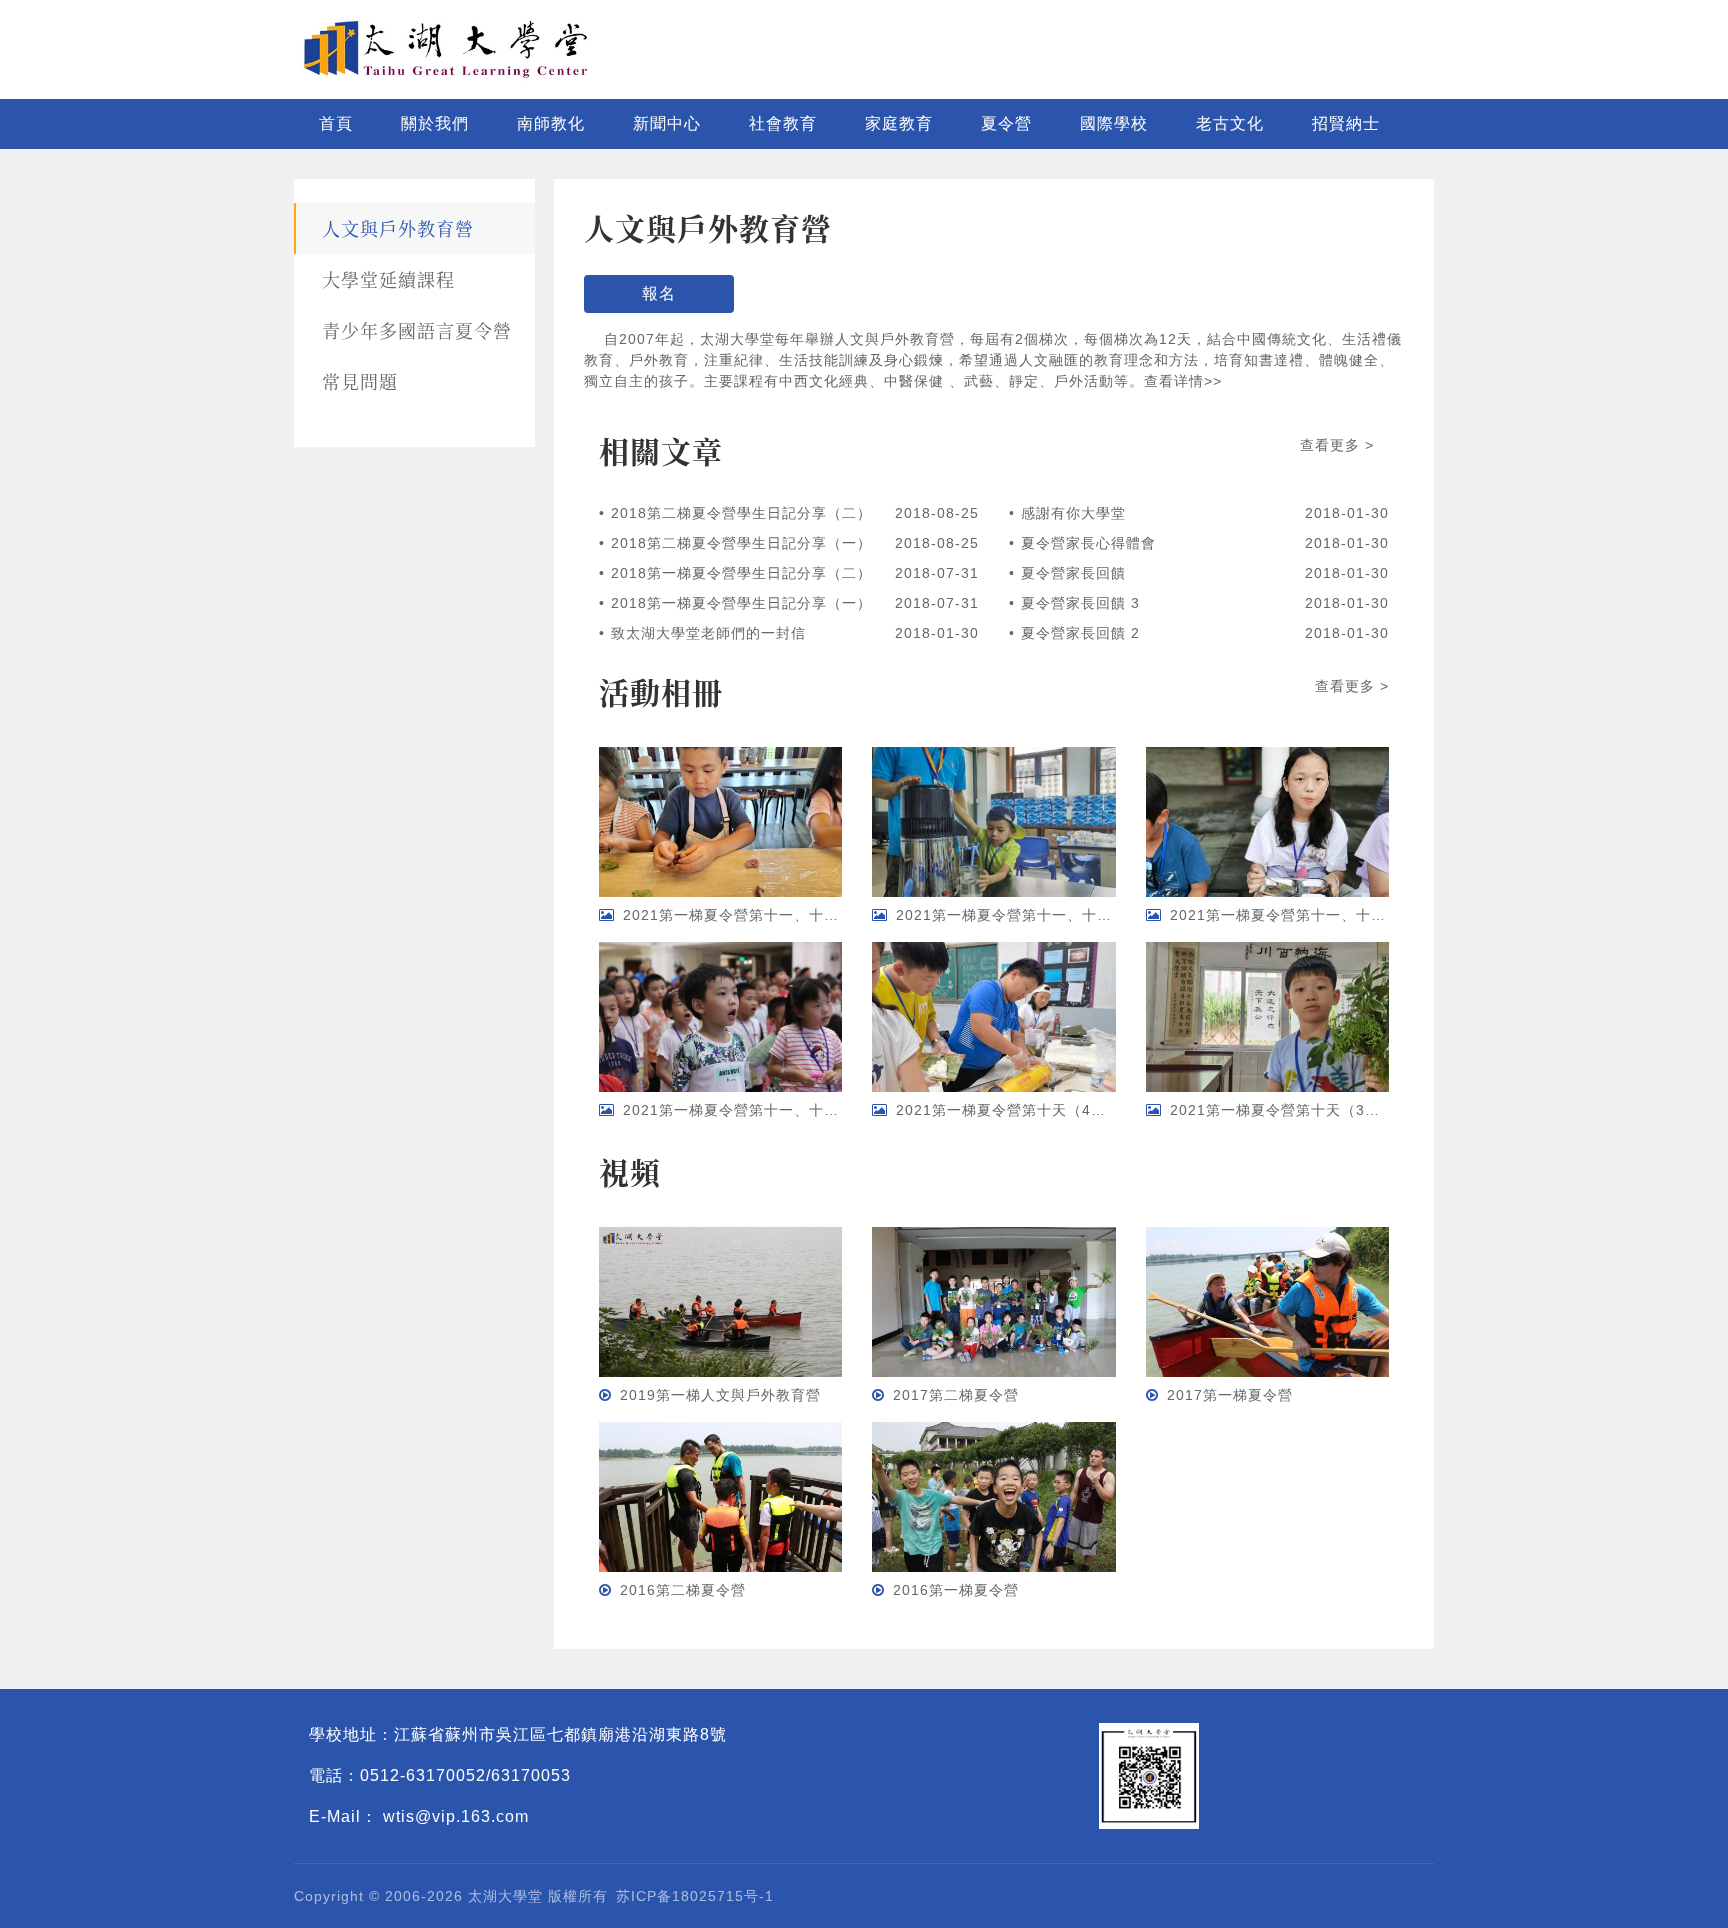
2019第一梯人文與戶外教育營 (720, 1395)
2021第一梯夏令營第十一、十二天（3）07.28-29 (1063, 915)
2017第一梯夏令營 (1230, 1395)
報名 (659, 293)
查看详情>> (1183, 381)
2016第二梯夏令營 (683, 1590)
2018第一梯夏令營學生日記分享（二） (741, 573)
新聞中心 (667, 123)
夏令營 (1006, 123)
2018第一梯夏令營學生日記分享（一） (741, 603)
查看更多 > (1337, 445)
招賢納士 (1346, 123)
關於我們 (435, 123)
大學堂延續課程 (388, 279)
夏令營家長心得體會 (1088, 543)
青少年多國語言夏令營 (417, 330)
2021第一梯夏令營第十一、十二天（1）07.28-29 (790, 1110)
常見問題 (360, 381)
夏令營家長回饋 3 (1080, 603)
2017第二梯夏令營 (956, 1395)
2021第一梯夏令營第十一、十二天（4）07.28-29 (790, 915)
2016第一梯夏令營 (956, 1590)
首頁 (336, 123)
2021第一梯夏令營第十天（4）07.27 (1021, 1110)
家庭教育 (899, 123)
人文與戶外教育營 (398, 228)
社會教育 (783, 123)
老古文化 (1230, 123)
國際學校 (1114, 123)
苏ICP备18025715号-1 (695, 1896)
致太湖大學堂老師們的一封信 (708, 633)
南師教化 (551, 123)
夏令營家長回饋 (1073, 573)
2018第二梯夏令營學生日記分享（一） (741, 543)
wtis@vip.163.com (456, 1816)
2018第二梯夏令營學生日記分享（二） (741, 513)
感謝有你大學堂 (1073, 513)
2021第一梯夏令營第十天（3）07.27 (1295, 1110)
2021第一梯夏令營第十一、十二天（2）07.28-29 (1337, 915)
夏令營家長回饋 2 (1080, 633)
